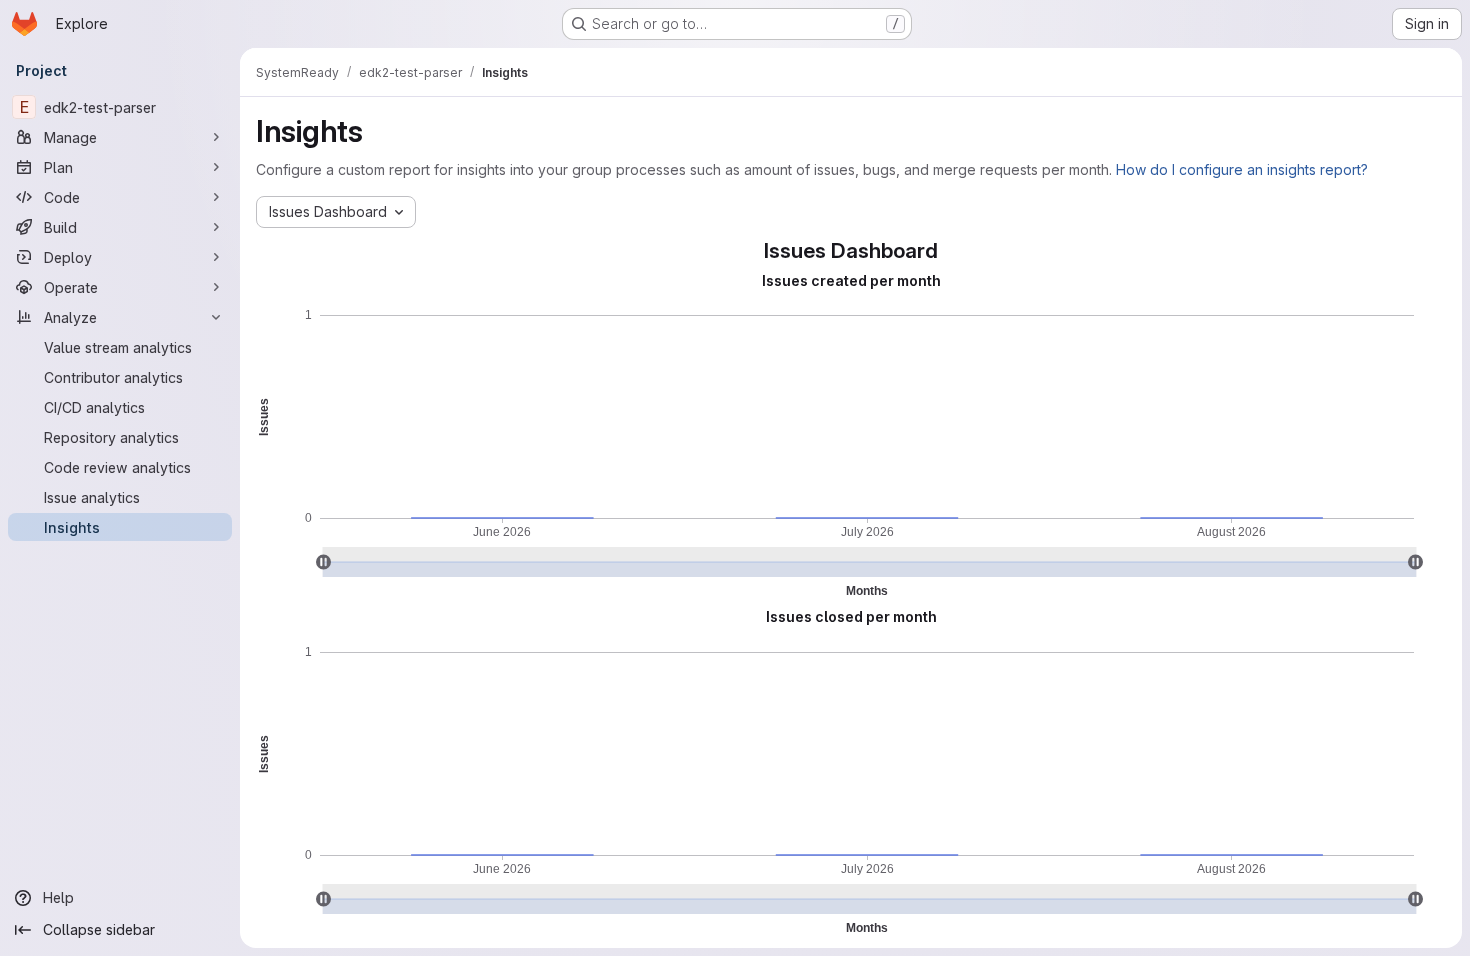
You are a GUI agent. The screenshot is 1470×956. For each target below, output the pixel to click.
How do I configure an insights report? (1242, 169)
